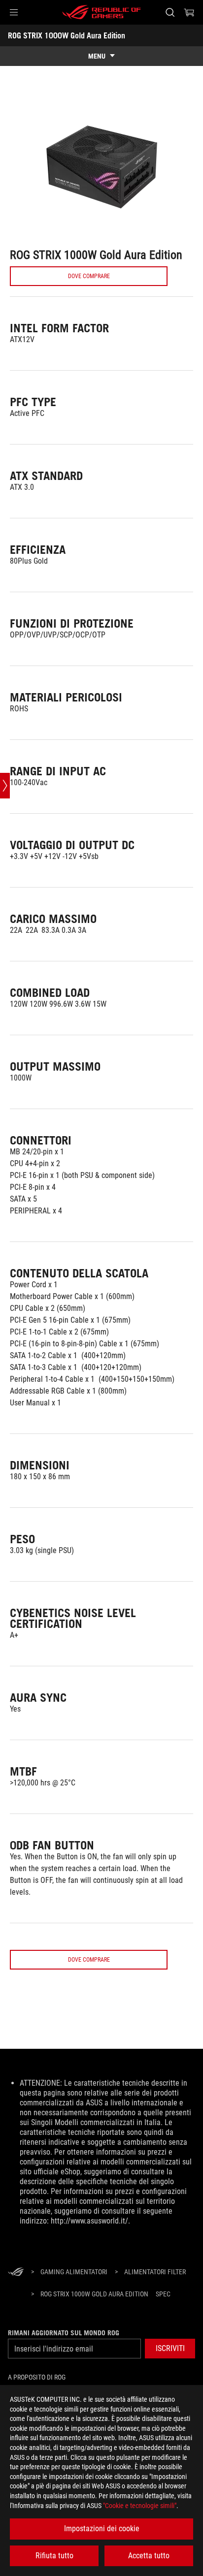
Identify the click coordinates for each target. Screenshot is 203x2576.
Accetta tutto (149, 2556)
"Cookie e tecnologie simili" (140, 2506)
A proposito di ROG (37, 2377)
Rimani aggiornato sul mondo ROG (64, 2333)
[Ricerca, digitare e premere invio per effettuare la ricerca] (170, 12)
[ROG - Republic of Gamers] (101, 12)
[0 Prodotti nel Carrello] (189, 12)
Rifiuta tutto (54, 2556)
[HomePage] (16, 2273)
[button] (14, 12)
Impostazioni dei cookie (102, 2528)
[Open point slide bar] (5, 786)
